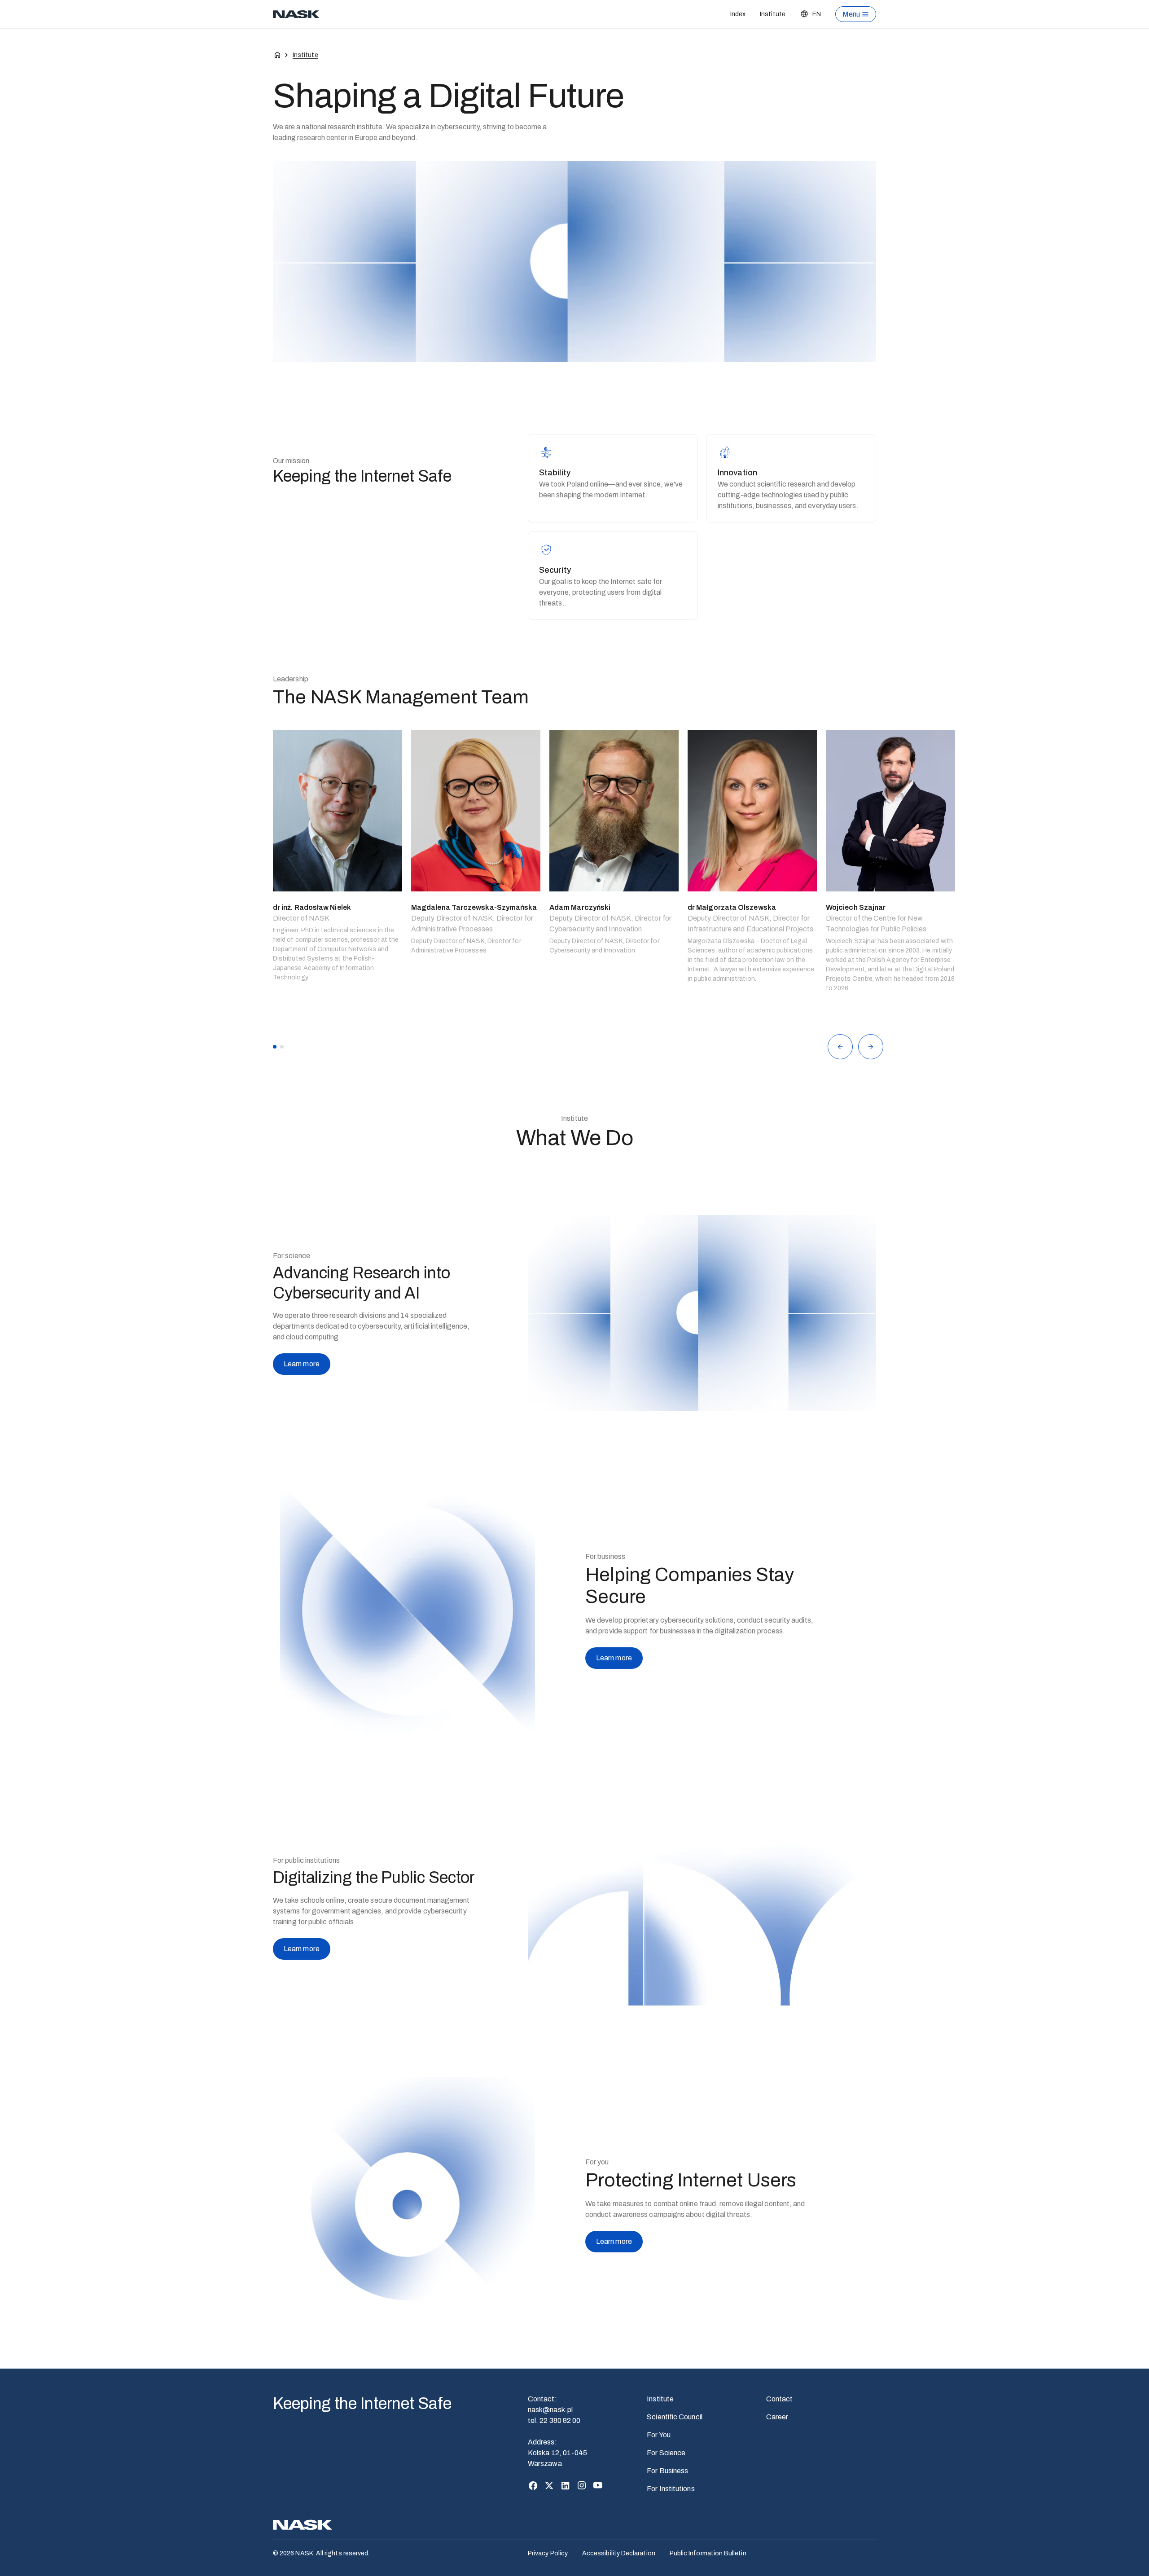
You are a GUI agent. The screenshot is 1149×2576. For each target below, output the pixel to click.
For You (659, 2435)
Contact (780, 2399)
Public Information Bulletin (708, 2553)
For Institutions (671, 2489)
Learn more (302, 1364)
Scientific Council (674, 2417)
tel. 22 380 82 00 (554, 2420)
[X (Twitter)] (549, 2485)
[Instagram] (582, 2485)
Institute (773, 14)
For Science (666, 2453)
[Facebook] (533, 2485)
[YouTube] (598, 2485)
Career (777, 2417)
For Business (667, 2471)
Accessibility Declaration (619, 2553)
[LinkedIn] (566, 2485)
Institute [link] (305, 55)
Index (738, 14)
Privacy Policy (548, 2553)
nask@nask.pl (550, 2410)
